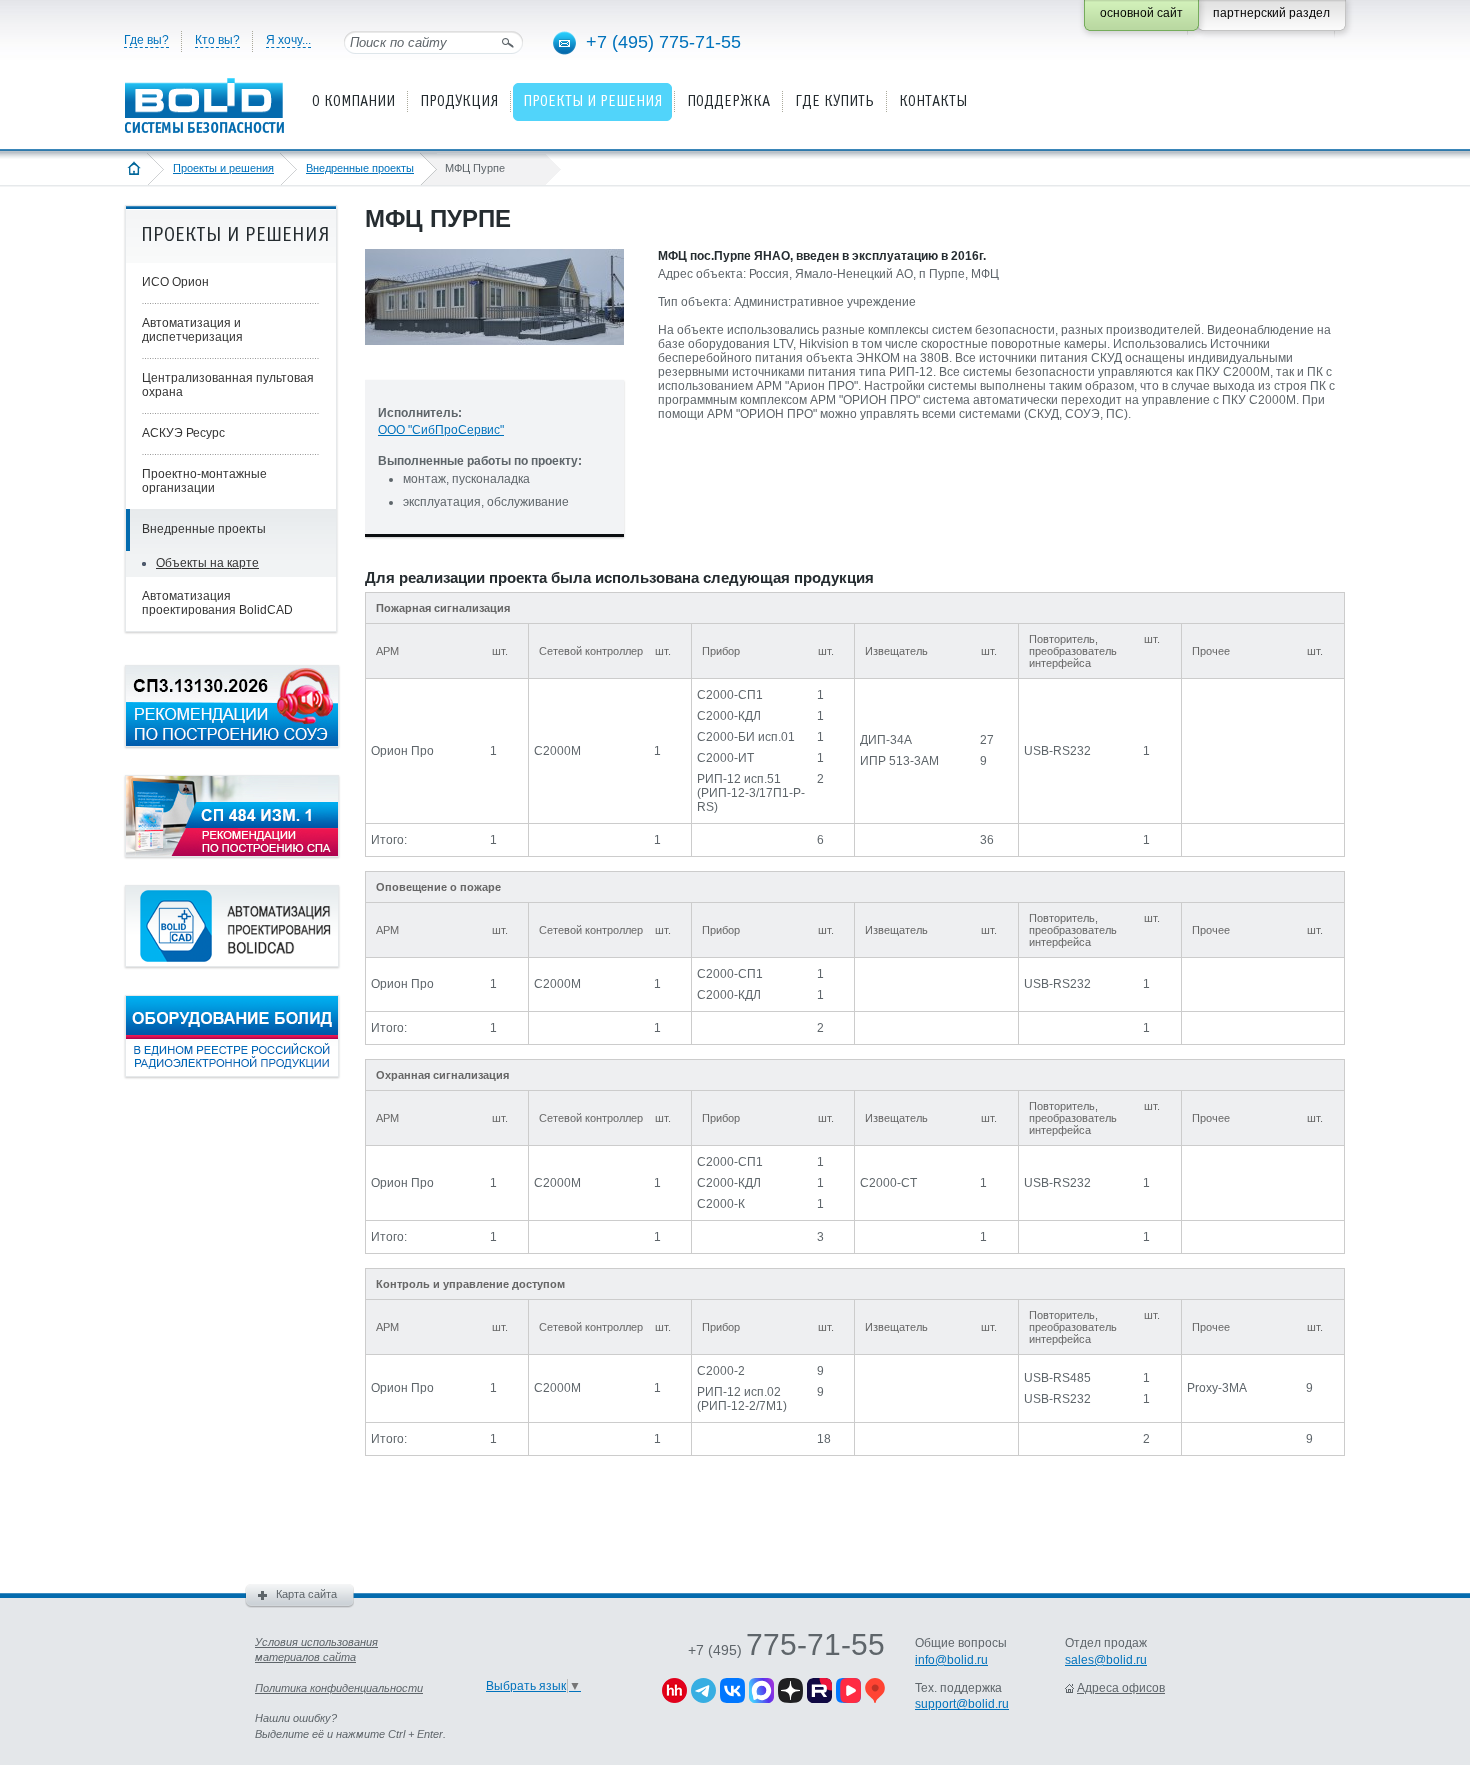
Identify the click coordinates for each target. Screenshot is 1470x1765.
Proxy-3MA (1217, 1388)
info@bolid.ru (951, 1660)
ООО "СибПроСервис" (441, 430)
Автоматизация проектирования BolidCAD (217, 603)
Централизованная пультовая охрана (228, 385)
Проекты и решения (223, 168)
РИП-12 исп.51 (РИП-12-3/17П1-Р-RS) (751, 793)
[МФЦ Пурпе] (494, 361)
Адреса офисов (1121, 1688)
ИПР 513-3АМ (899, 761)
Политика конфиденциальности (339, 1688)
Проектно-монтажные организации (204, 481)
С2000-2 (721, 1371)
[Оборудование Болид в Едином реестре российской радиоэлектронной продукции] (232, 1073)
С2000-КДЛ (729, 716)
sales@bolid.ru (1106, 1660)
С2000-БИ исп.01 (746, 737)
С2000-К (721, 1204)
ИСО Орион (175, 282)
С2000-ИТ (725, 758)
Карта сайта (306, 1594)
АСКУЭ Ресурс (183, 433)
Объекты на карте (207, 563)
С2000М (557, 751)
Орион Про (402, 751)
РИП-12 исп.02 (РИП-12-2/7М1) (742, 1399)
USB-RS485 (1057, 1378)
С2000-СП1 (730, 695)
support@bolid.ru (962, 1704)
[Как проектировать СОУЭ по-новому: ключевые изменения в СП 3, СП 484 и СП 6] (232, 743)
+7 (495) (786, 1650)
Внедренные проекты (360, 168)
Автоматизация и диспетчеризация (192, 330)
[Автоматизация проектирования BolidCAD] (232, 963)
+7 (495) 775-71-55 (663, 42)
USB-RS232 (1057, 751)
